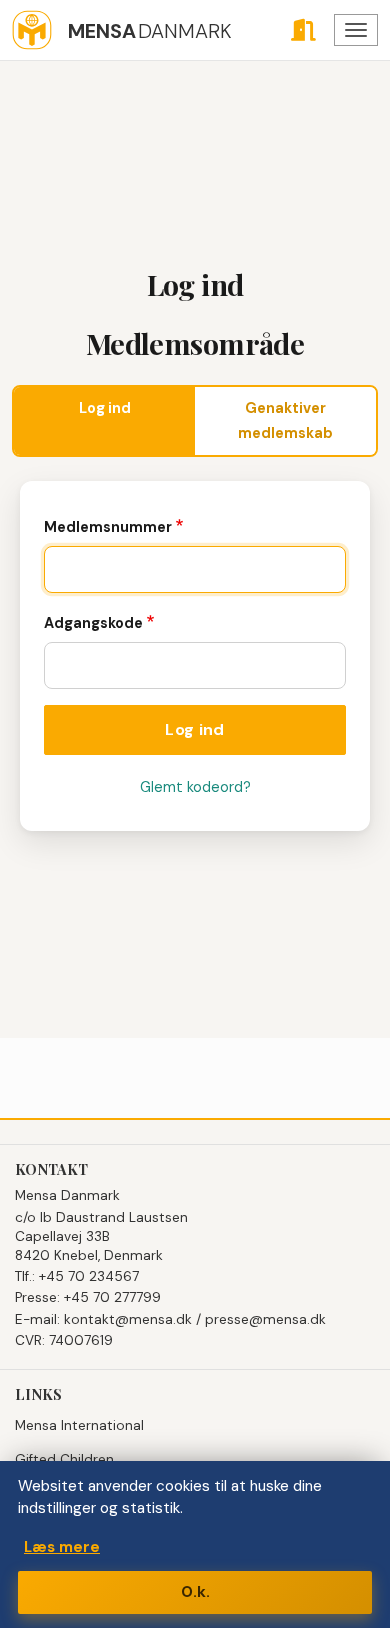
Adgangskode (93, 623)
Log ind (105, 408)
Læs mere (62, 1547)
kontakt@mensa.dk (128, 1319)
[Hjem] (32, 30)
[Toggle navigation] (356, 30)
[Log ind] (303, 30)
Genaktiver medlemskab (285, 420)
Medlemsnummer (108, 527)
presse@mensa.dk (265, 1319)
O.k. (195, 1592)
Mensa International (79, 1425)
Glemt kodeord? (195, 787)
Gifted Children (64, 1459)
